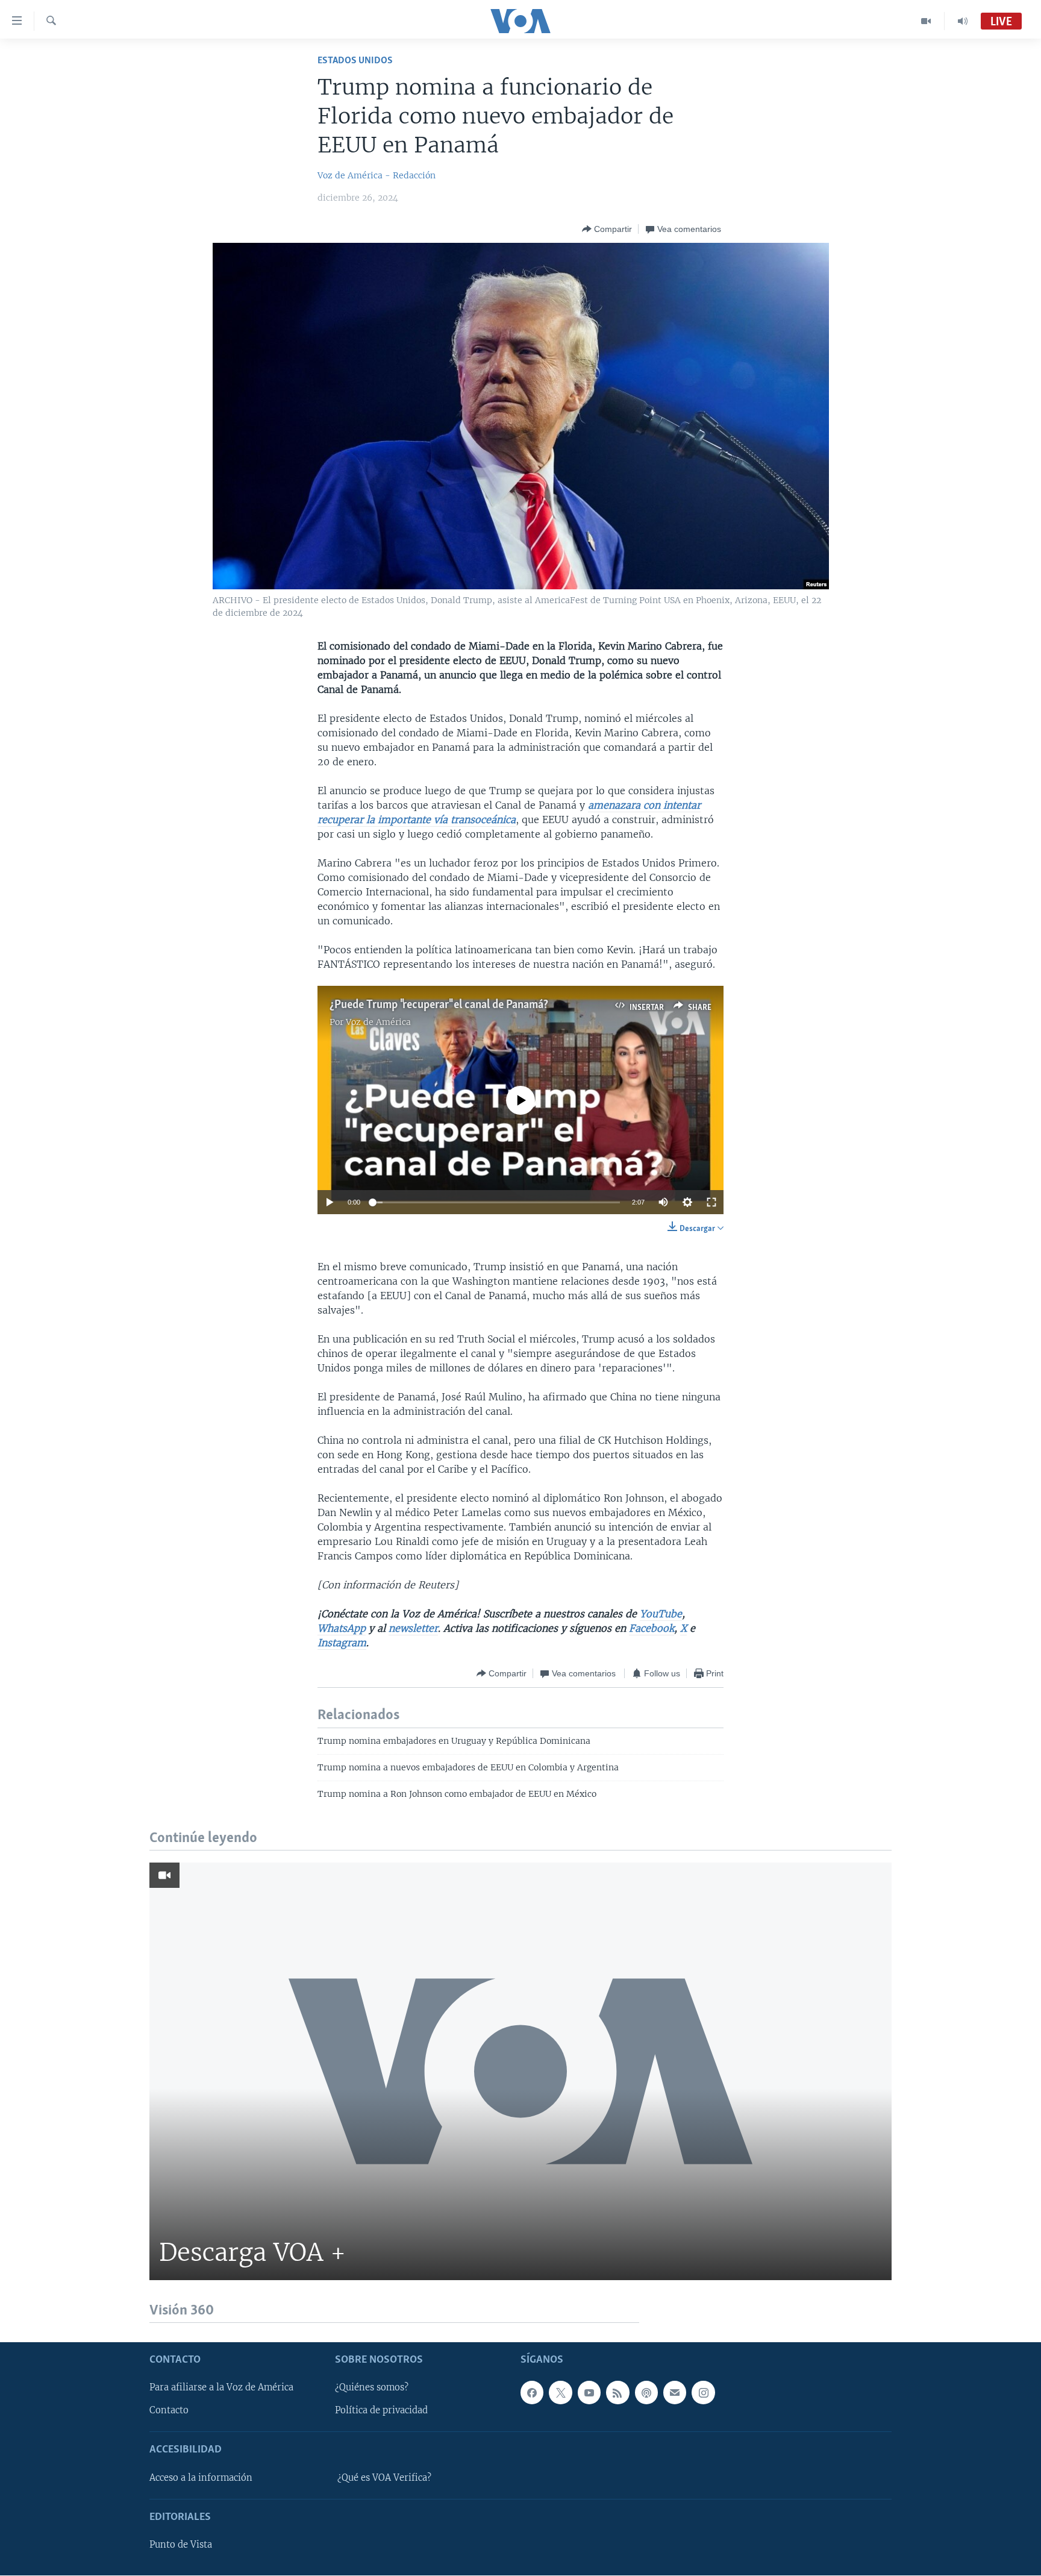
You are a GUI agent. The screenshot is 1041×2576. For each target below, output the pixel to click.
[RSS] (617, 2393)
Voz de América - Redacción (377, 175)
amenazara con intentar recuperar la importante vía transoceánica (509, 812)
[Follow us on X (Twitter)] (560, 2393)
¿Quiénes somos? (372, 2388)
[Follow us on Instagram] (703, 2393)
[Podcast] (646, 2393)
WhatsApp (342, 1628)
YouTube (661, 1614)
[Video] (926, 21)
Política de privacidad (381, 2411)
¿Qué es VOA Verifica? (384, 2478)
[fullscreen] (711, 1202)
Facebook (652, 1628)
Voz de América (378, 1022)
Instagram (342, 1643)
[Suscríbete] (675, 2393)
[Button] (607, 229)
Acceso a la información (201, 2478)
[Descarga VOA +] (520, 2071)
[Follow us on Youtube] (589, 2393)
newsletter (413, 1628)
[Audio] (963, 21)
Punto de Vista (181, 2545)
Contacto (169, 2411)
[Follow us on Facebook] (532, 2393)
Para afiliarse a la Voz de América (221, 2388)
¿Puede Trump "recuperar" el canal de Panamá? (439, 1005)
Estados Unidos (355, 61)
